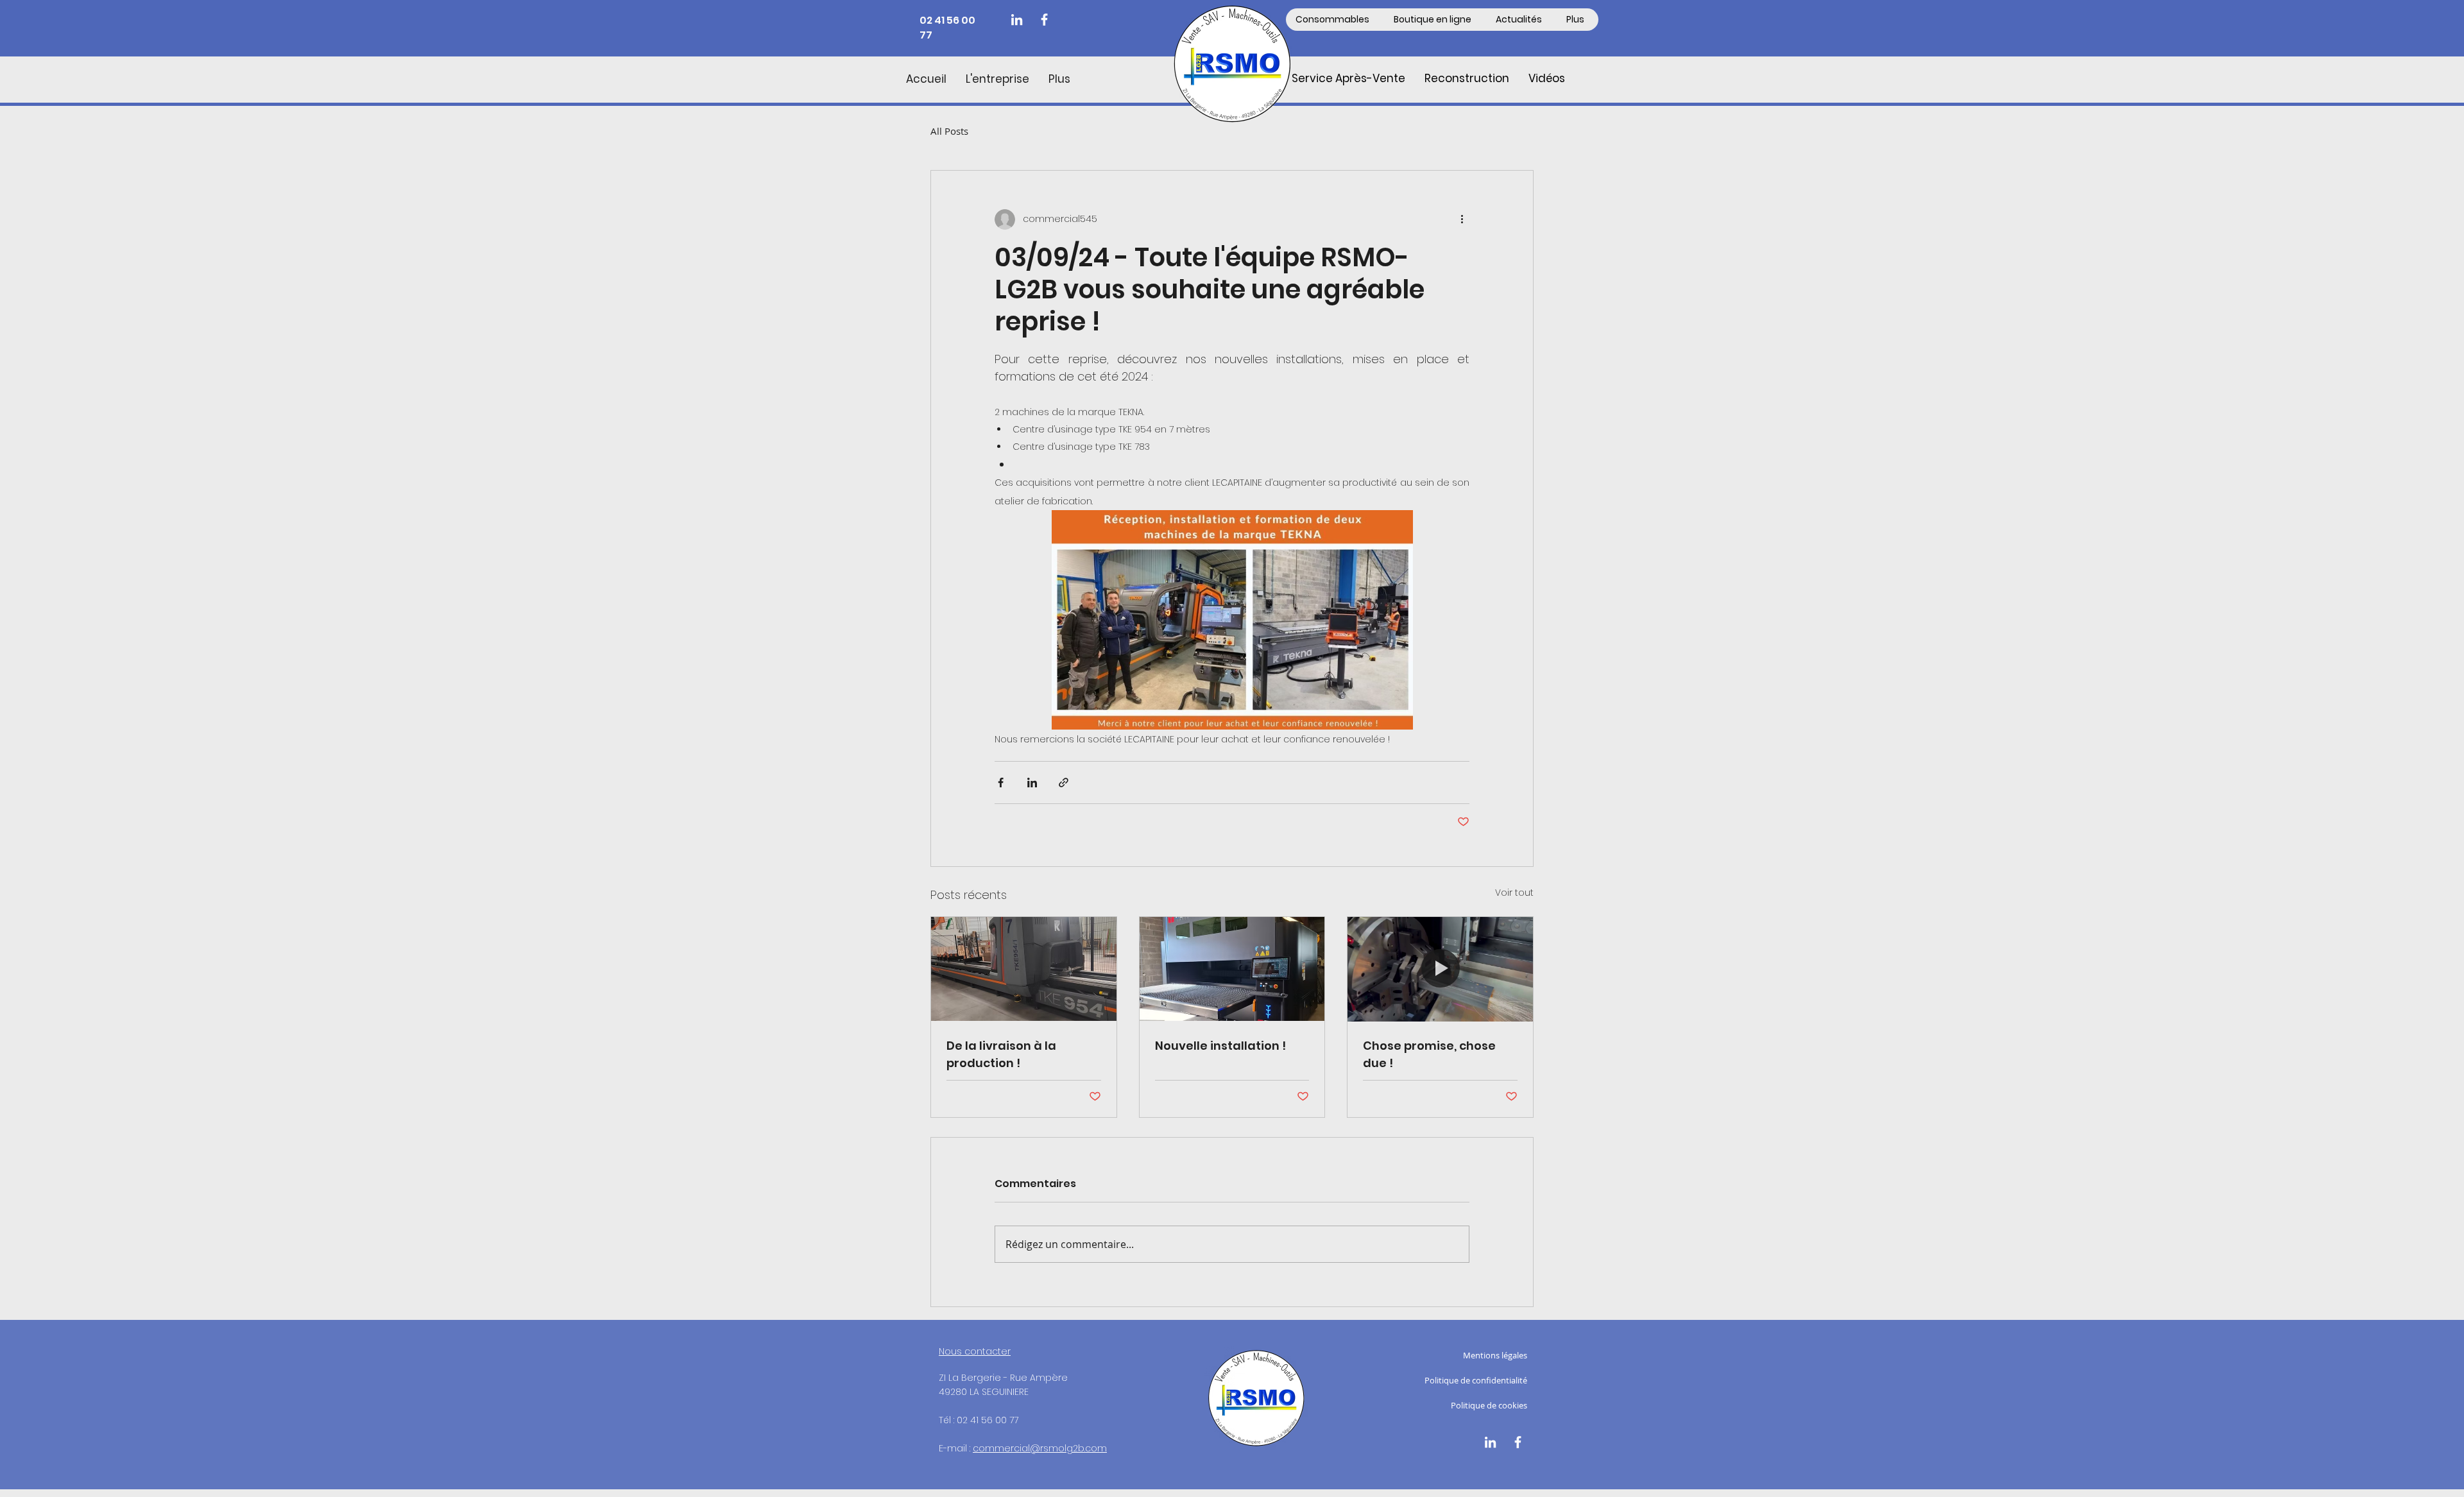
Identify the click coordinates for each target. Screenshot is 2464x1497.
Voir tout (1514, 893)
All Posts (949, 131)
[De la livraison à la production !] (1024, 969)
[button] (1434, 20)
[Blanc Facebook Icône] (1044, 20)
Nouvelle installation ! (1220, 1046)
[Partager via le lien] (1064, 783)
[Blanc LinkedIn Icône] (1017, 20)
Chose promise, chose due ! (1429, 1054)
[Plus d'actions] (1462, 219)
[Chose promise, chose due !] (1440, 969)
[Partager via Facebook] (1001, 783)
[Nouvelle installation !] (1232, 969)
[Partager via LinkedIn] (1032, 783)
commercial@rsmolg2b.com (1040, 1448)
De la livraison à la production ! (1001, 1054)
